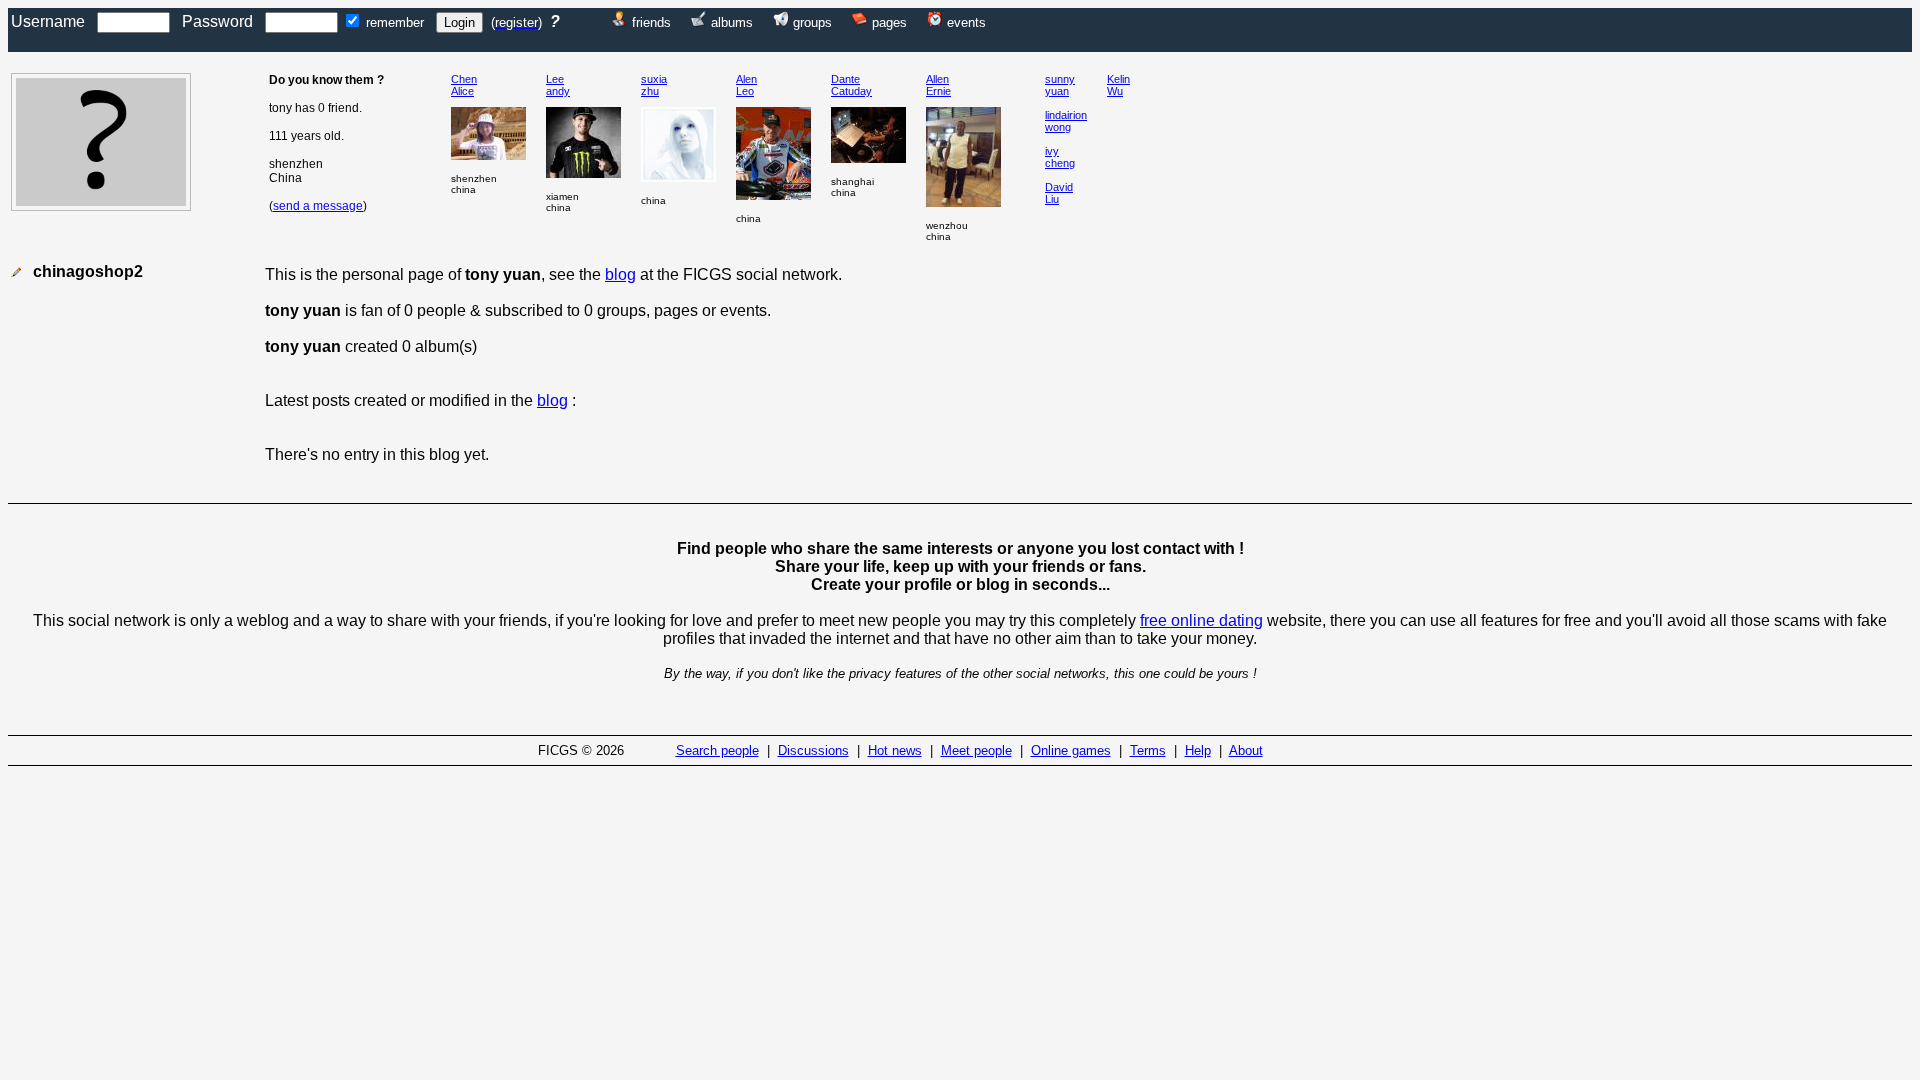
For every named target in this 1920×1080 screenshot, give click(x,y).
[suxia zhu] (678, 176)
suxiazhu (654, 85)
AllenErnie (938, 85)
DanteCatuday (851, 85)
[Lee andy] (583, 172)
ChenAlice (464, 85)
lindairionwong (1066, 121)
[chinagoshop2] (101, 205)
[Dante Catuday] (868, 157)
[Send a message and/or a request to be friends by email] (16, 272)
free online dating (1201, 620)
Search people (717, 750)
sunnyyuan (1060, 85)
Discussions (813, 750)
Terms (1148, 750)
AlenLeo (746, 85)
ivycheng (1060, 157)
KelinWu (1118, 85)
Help (1198, 750)
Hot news (895, 750)
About (1246, 750)
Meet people (976, 750)
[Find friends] (620, 21)
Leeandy (558, 85)
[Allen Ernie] (963, 201)
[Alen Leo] (773, 194)
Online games (1071, 750)
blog (620, 274)
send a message (318, 206)
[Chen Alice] (488, 154)
